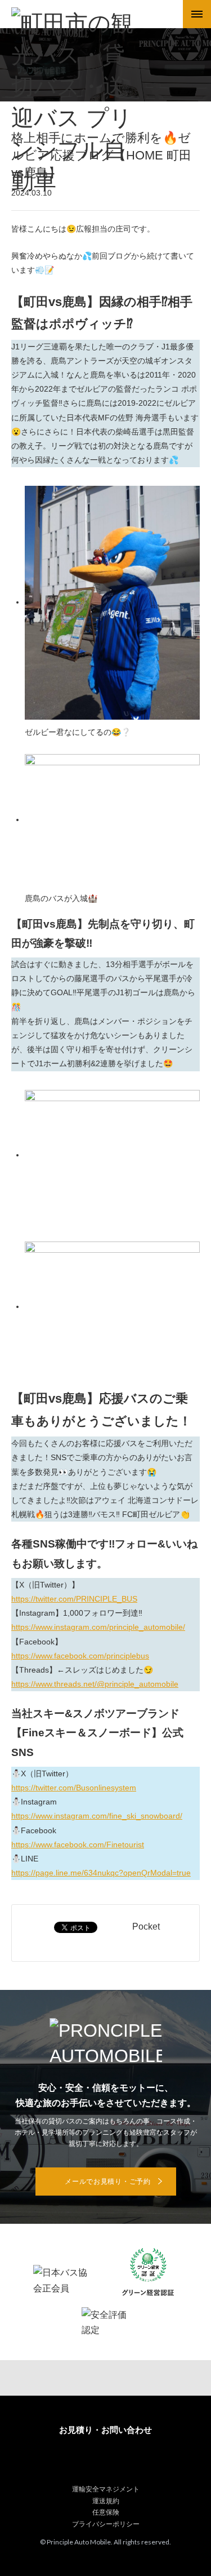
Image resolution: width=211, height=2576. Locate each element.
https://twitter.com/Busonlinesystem (74, 1788)
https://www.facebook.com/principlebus (80, 1656)
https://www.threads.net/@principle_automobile (95, 1684)
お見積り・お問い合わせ (105, 2430)
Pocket (146, 1927)
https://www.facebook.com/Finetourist (78, 1845)
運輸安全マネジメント (106, 2489)
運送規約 (106, 2501)
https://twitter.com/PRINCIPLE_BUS (74, 1599)
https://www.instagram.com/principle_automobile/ (98, 1627)
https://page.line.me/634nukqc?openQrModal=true (101, 1873)
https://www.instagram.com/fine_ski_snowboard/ (97, 1816)
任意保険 (106, 2512)
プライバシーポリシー (106, 2524)
